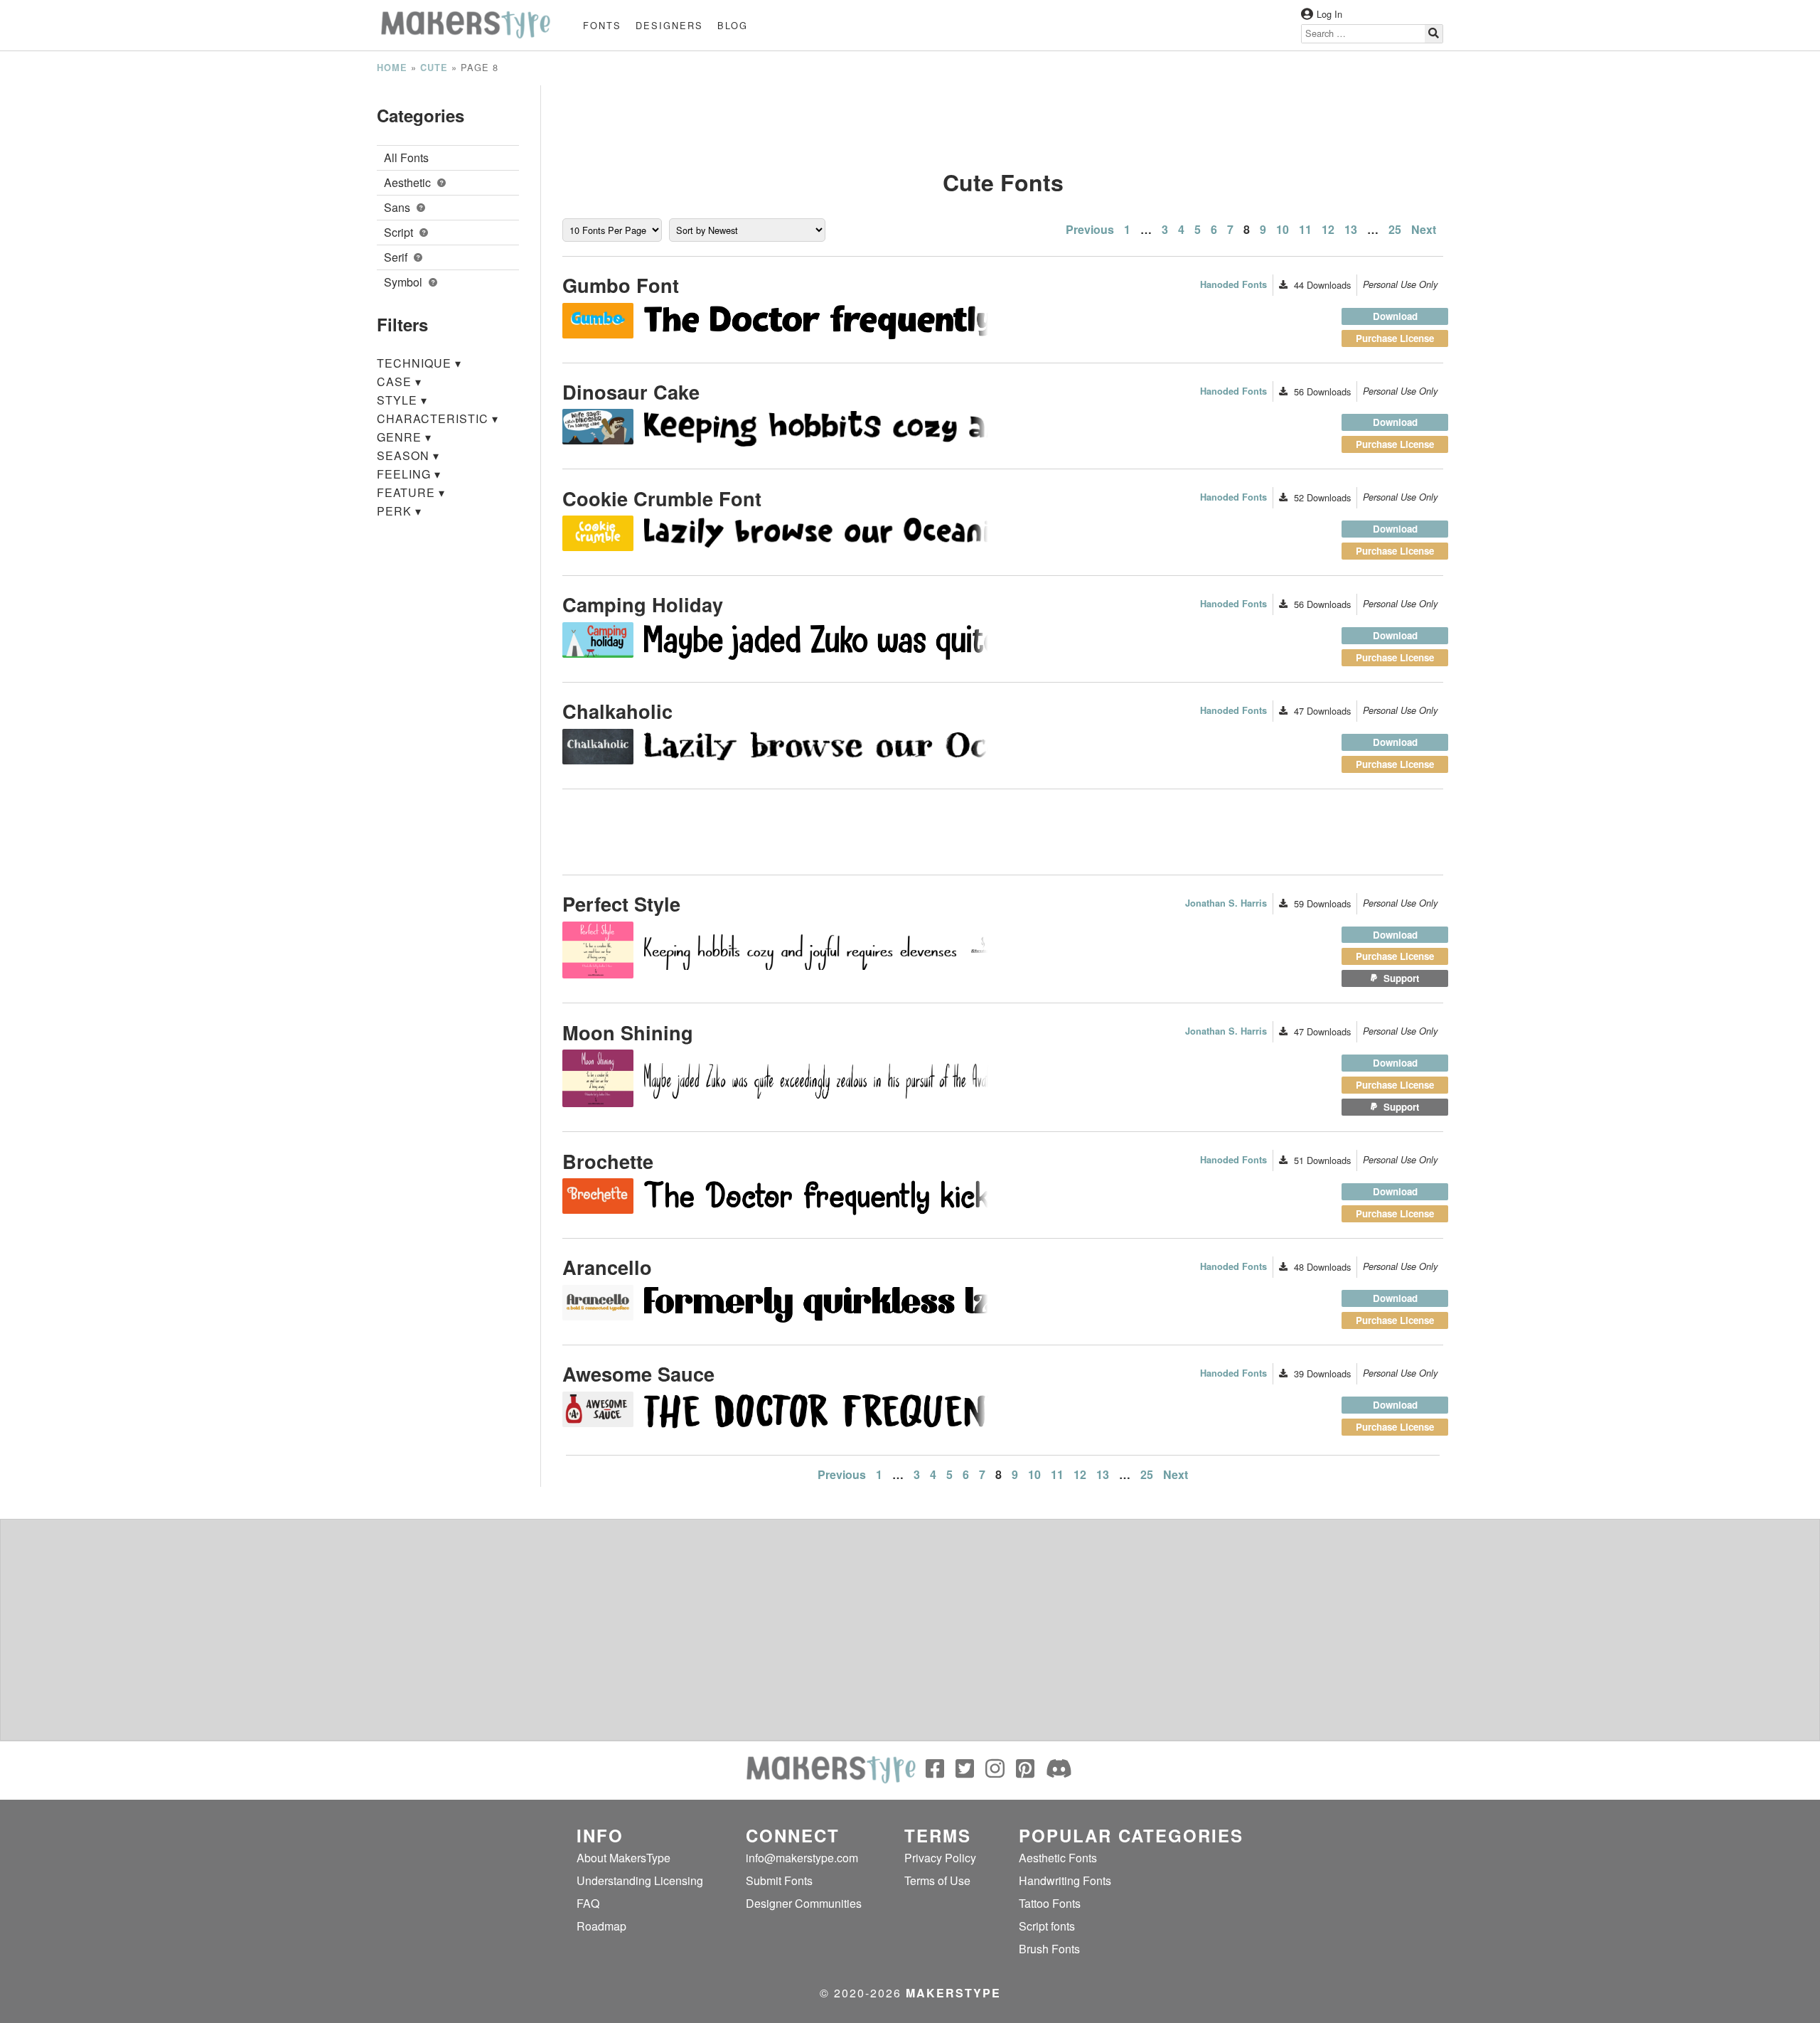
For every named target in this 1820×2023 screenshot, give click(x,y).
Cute (434, 68)
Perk (399, 511)
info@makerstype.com (802, 1858)
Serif (397, 257)
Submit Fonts (779, 1880)
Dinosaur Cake (631, 391)
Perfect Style (621, 903)
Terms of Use (937, 1880)
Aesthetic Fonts (1058, 1858)
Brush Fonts (1049, 1949)
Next (1424, 229)
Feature (411, 492)
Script (400, 232)
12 (1328, 229)
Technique (419, 363)
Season (408, 455)
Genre (404, 437)
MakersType (953, 1993)
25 (1395, 229)
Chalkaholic (617, 711)
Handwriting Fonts (1065, 1880)
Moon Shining (628, 1032)
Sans (398, 207)
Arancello (607, 1267)
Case (399, 381)
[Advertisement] (1003, 117)
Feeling (409, 474)
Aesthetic (409, 182)
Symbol (405, 282)
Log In (1329, 14)
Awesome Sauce (638, 1373)
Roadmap (601, 1926)
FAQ (588, 1903)
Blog (733, 25)
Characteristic (438, 418)
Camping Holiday (643, 604)
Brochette (608, 1161)
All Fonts (406, 158)
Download (1395, 316)
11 (1305, 229)
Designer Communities (804, 1903)
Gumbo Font (621, 285)
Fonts (602, 25)
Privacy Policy (940, 1858)
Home (392, 68)
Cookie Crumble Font (662, 498)
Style (402, 400)
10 (1283, 229)
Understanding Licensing (640, 1880)
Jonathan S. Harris (1226, 903)
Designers (669, 25)
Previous (1090, 229)
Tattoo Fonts (1050, 1903)
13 (1351, 229)
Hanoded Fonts (1233, 284)
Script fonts (1047, 1926)
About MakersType (623, 1858)
